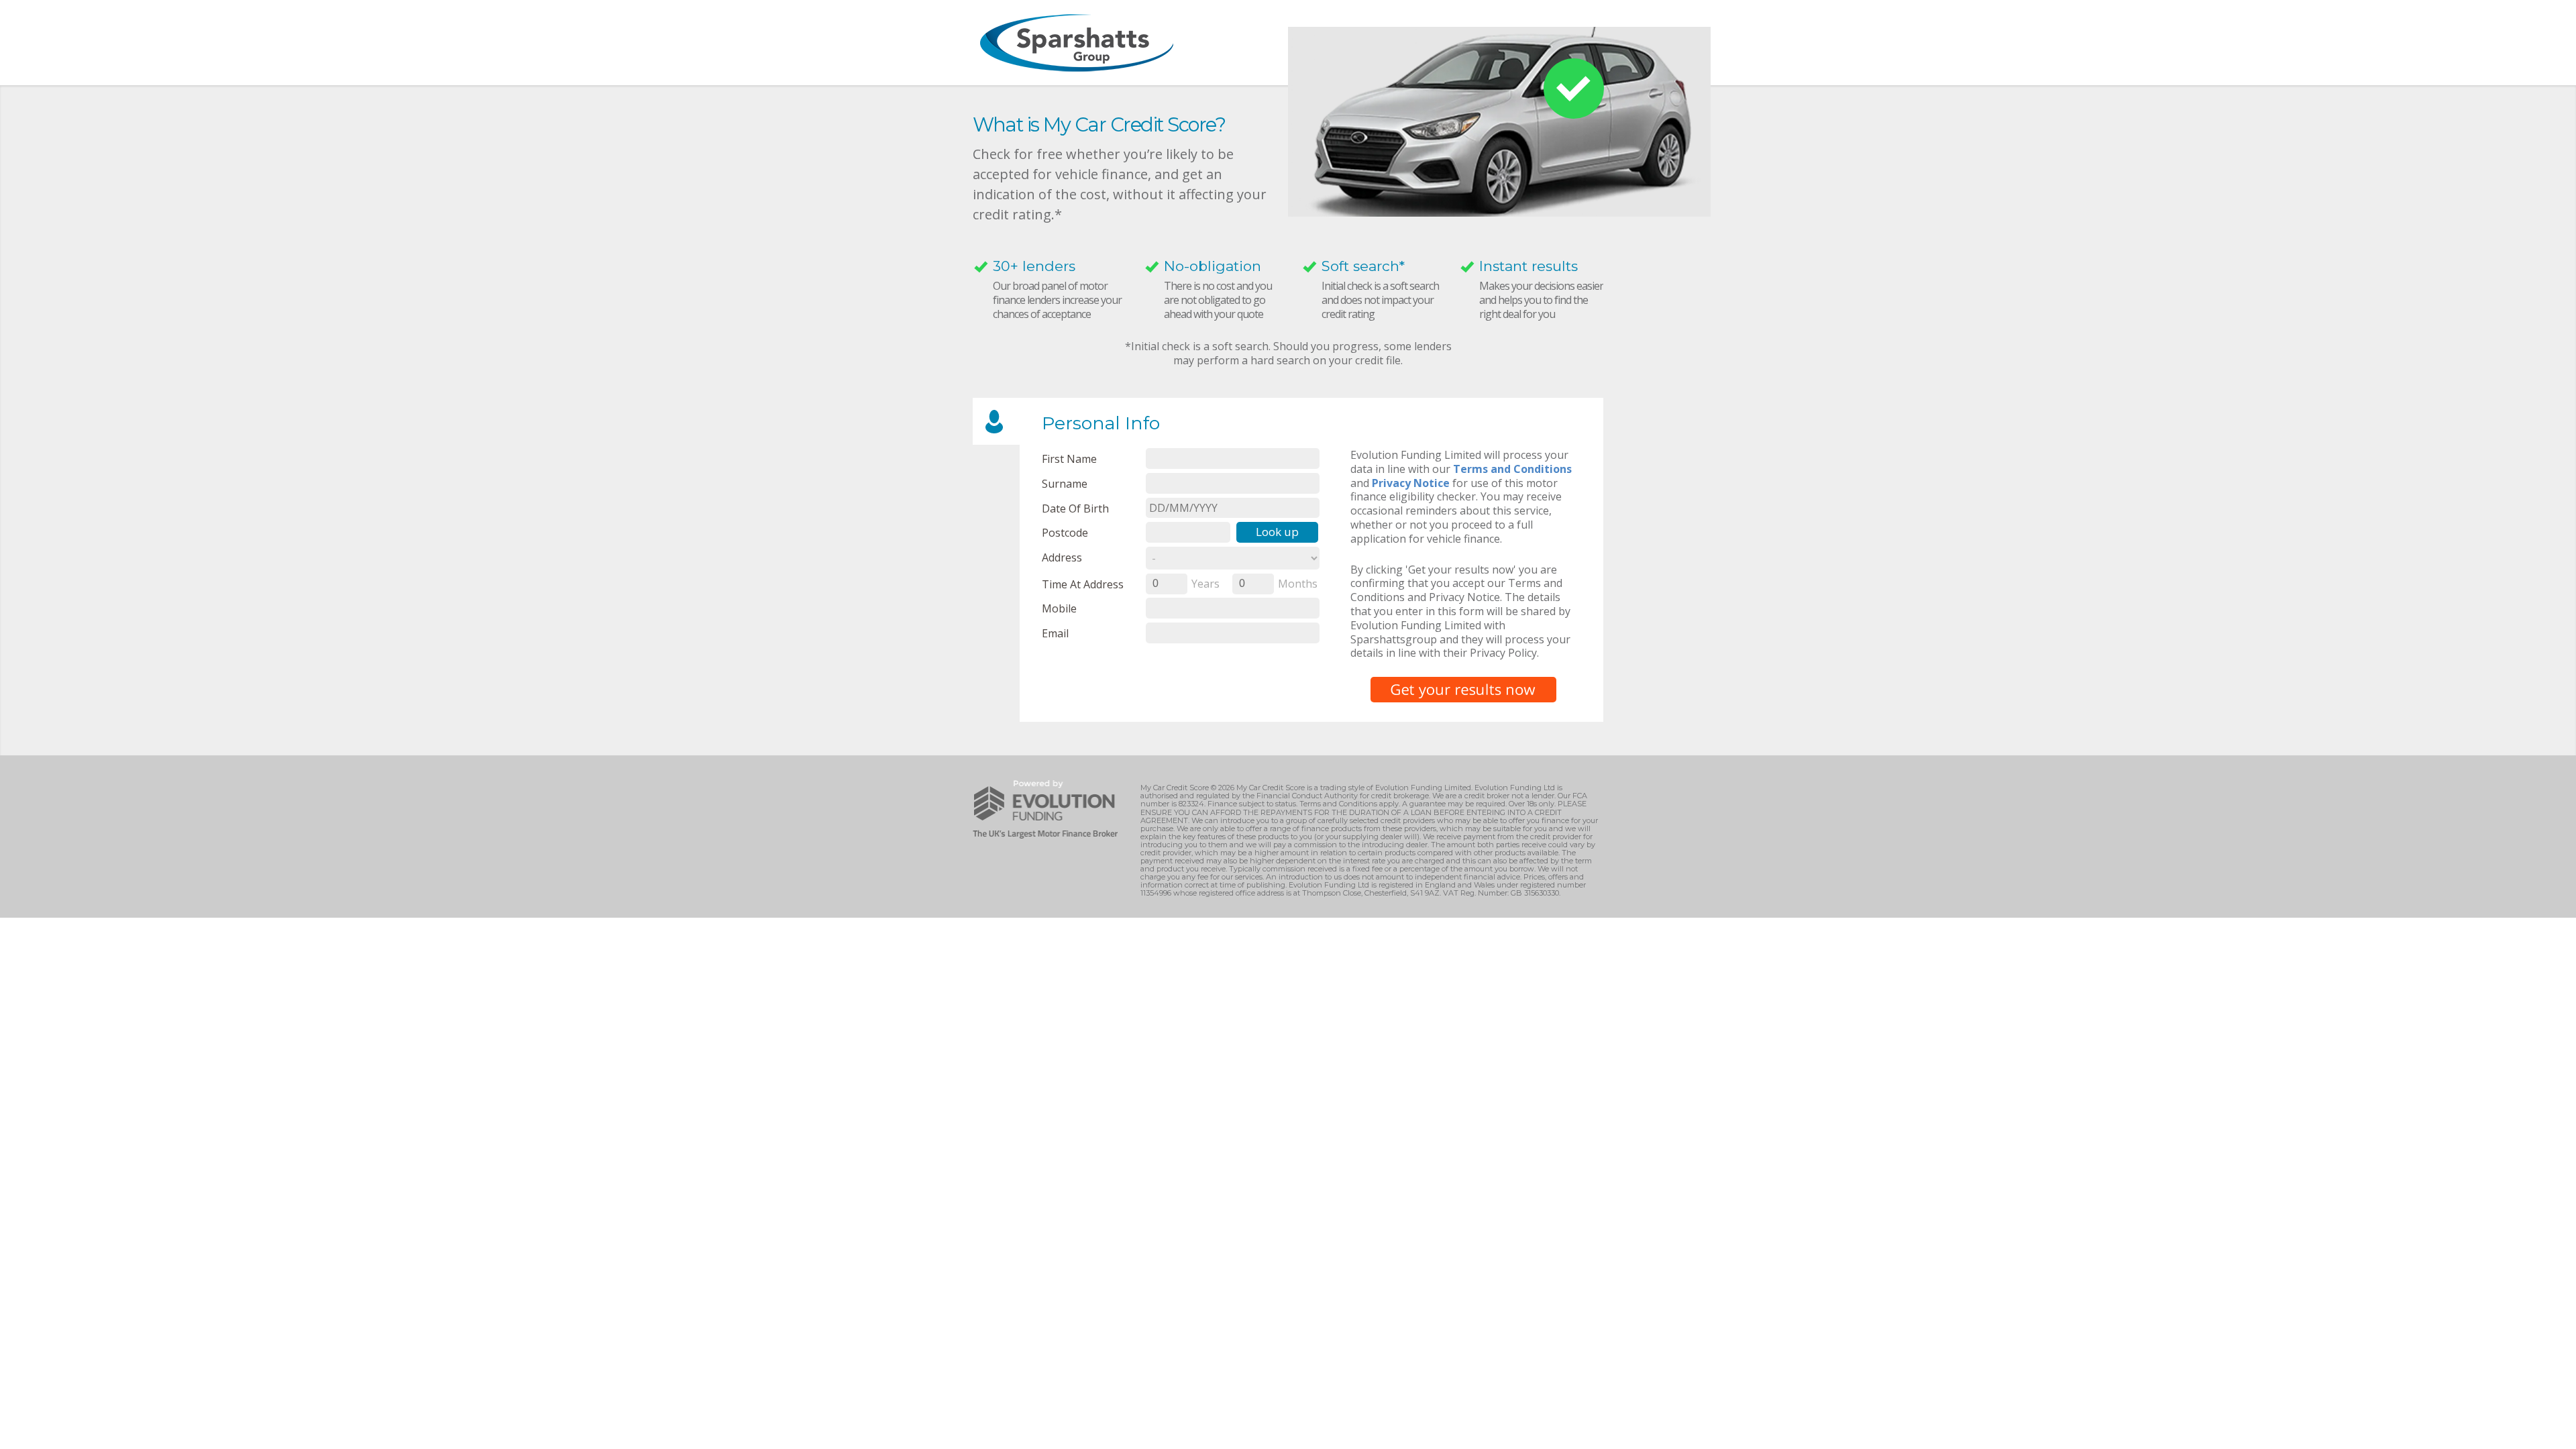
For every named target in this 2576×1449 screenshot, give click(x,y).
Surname (1065, 483)
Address (1062, 557)
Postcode (1065, 532)
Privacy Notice (1411, 483)
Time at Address (1083, 584)
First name (1069, 459)
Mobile (1059, 608)
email (1055, 633)
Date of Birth (1075, 508)
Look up (1277, 532)
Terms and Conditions (1512, 469)
